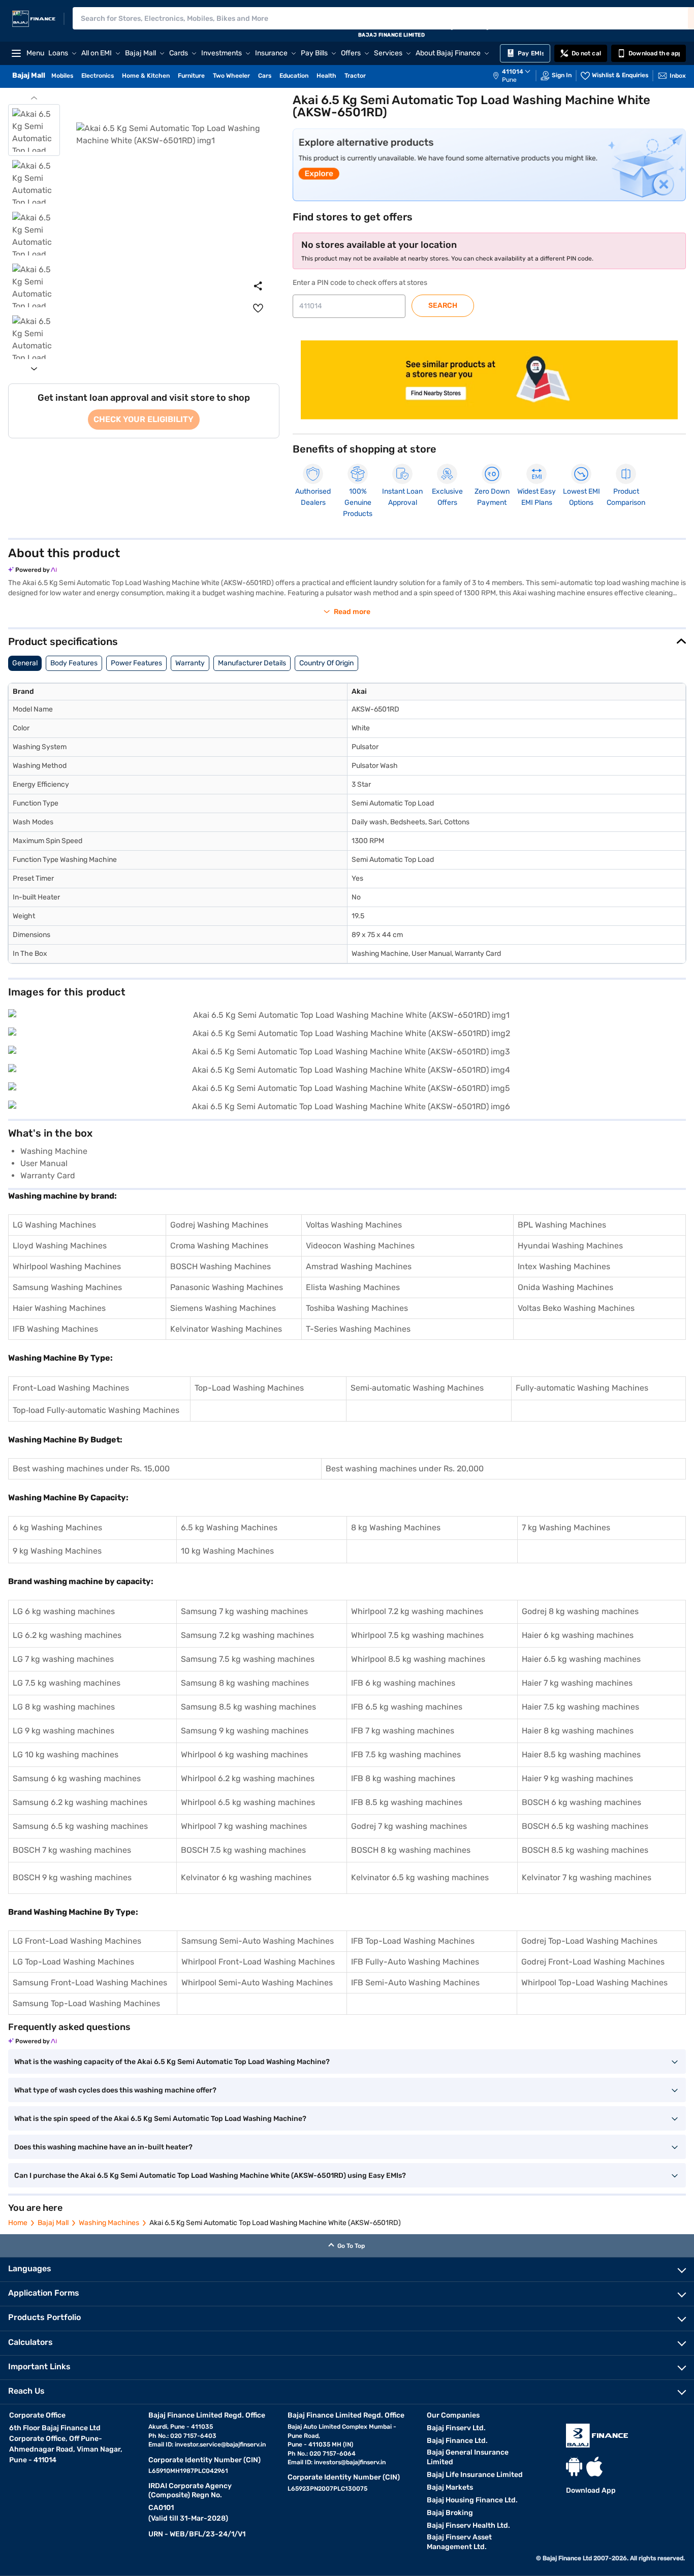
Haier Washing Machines (59, 1308)
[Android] (574, 2467)
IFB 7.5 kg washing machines (406, 1754)
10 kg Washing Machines (227, 1551)
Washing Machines (109, 2223)
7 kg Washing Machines (566, 1527)
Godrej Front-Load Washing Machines (593, 1962)
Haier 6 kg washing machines (578, 1635)
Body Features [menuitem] (74, 663)
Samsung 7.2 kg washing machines (247, 1635)
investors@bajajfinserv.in (350, 2462)
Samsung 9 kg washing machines (245, 1731)
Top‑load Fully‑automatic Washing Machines (96, 1410)
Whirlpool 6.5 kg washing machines (248, 1802)
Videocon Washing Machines (360, 1246)
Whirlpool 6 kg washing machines (244, 1754)
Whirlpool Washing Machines (67, 1266)
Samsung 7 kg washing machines (244, 1611)
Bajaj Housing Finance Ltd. (472, 2500)
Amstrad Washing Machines (359, 1266)
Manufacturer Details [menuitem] (252, 663)
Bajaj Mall (53, 2223)
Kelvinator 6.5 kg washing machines (420, 1877)
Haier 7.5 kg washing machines (580, 1707)
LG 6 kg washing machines (64, 1611)
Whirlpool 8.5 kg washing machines (418, 1659)
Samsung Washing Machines (67, 1287)
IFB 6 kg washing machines (403, 1683)
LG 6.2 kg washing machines (67, 1635)
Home (18, 2223)
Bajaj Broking (450, 2513)
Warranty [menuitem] (190, 663)
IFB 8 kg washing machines (403, 1778)
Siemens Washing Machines (223, 1308)
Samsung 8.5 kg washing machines (248, 1707)
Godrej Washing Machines (219, 1225)
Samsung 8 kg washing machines (245, 1683)
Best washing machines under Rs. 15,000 (91, 1469)
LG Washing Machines (54, 1225)
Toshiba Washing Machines (357, 1308)
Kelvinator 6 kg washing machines (246, 1877)
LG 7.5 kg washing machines (67, 1683)
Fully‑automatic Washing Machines (582, 1388)
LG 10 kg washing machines (66, 1754)
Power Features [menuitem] (136, 663)
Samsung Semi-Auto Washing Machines (258, 1941)
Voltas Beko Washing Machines (576, 1308)
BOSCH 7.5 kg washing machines (243, 1850)
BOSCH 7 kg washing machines (72, 1850)
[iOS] (594, 2467)
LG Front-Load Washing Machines (77, 1941)
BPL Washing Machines (562, 1225)
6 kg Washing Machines (57, 1527)
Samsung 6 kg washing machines (77, 1778)
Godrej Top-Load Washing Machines (589, 1941)
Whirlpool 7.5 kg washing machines (417, 1635)
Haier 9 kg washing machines (577, 1778)
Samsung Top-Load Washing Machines (86, 2003)
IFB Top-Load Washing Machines (413, 1941)
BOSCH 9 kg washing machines (72, 1877)
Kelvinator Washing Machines (226, 1329)
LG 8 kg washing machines (64, 1707)
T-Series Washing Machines (358, 1329)
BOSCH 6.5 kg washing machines (585, 1826)
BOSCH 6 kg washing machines (581, 1802)
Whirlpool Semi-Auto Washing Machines (257, 1983)
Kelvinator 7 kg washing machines (587, 1877)
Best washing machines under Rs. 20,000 (405, 1469)
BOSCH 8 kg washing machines (411, 1850)
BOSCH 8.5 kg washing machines (585, 1850)
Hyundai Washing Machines (570, 1246)
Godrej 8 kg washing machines (580, 1611)
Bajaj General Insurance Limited (468, 2457)
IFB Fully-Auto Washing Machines (415, 1962)
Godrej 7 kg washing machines (409, 1826)
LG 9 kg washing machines (64, 1731)
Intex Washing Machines (564, 1266)
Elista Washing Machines (353, 1287)
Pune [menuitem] (509, 80)
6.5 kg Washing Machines (229, 1527)
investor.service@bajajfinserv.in (220, 2444)
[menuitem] (517, 76)
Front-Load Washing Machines (71, 1388)
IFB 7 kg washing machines (403, 1731)
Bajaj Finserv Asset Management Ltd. (459, 2542)
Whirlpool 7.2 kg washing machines (417, 1611)
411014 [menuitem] (513, 72)
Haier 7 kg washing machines (577, 1683)
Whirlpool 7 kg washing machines (244, 1826)
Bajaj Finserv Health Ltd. (468, 2525)
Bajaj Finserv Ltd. (456, 2428)
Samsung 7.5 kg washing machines (248, 1659)
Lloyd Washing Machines (60, 1246)
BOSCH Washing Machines (220, 1266)
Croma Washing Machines (219, 1246)
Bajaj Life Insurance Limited (475, 2475)
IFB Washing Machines (55, 1329)
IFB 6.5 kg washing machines (407, 1707)
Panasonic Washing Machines (227, 1287)
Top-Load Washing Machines (249, 1388)
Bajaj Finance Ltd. (457, 2441)
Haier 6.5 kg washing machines (581, 1659)
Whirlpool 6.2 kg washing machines (248, 1778)
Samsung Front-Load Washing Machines (90, 1983)
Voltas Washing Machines (354, 1225)
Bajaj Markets (450, 2487)
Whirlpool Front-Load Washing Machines (258, 1962)
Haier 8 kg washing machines (578, 1731)
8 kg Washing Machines (396, 1527)
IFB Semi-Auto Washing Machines (415, 1983)
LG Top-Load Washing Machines (73, 1962)
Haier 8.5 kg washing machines (581, 1754)
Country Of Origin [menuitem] (326, 663)
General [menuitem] (25, 663)
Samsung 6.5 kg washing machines (80, 1826)
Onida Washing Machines (565, 1287)
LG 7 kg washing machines (63, 1659)
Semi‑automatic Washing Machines (417, 1388)
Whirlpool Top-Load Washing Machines (594, 1983)
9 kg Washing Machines (57, 1551)
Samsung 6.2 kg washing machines (80, 1802)
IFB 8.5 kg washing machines (407, 1802)
